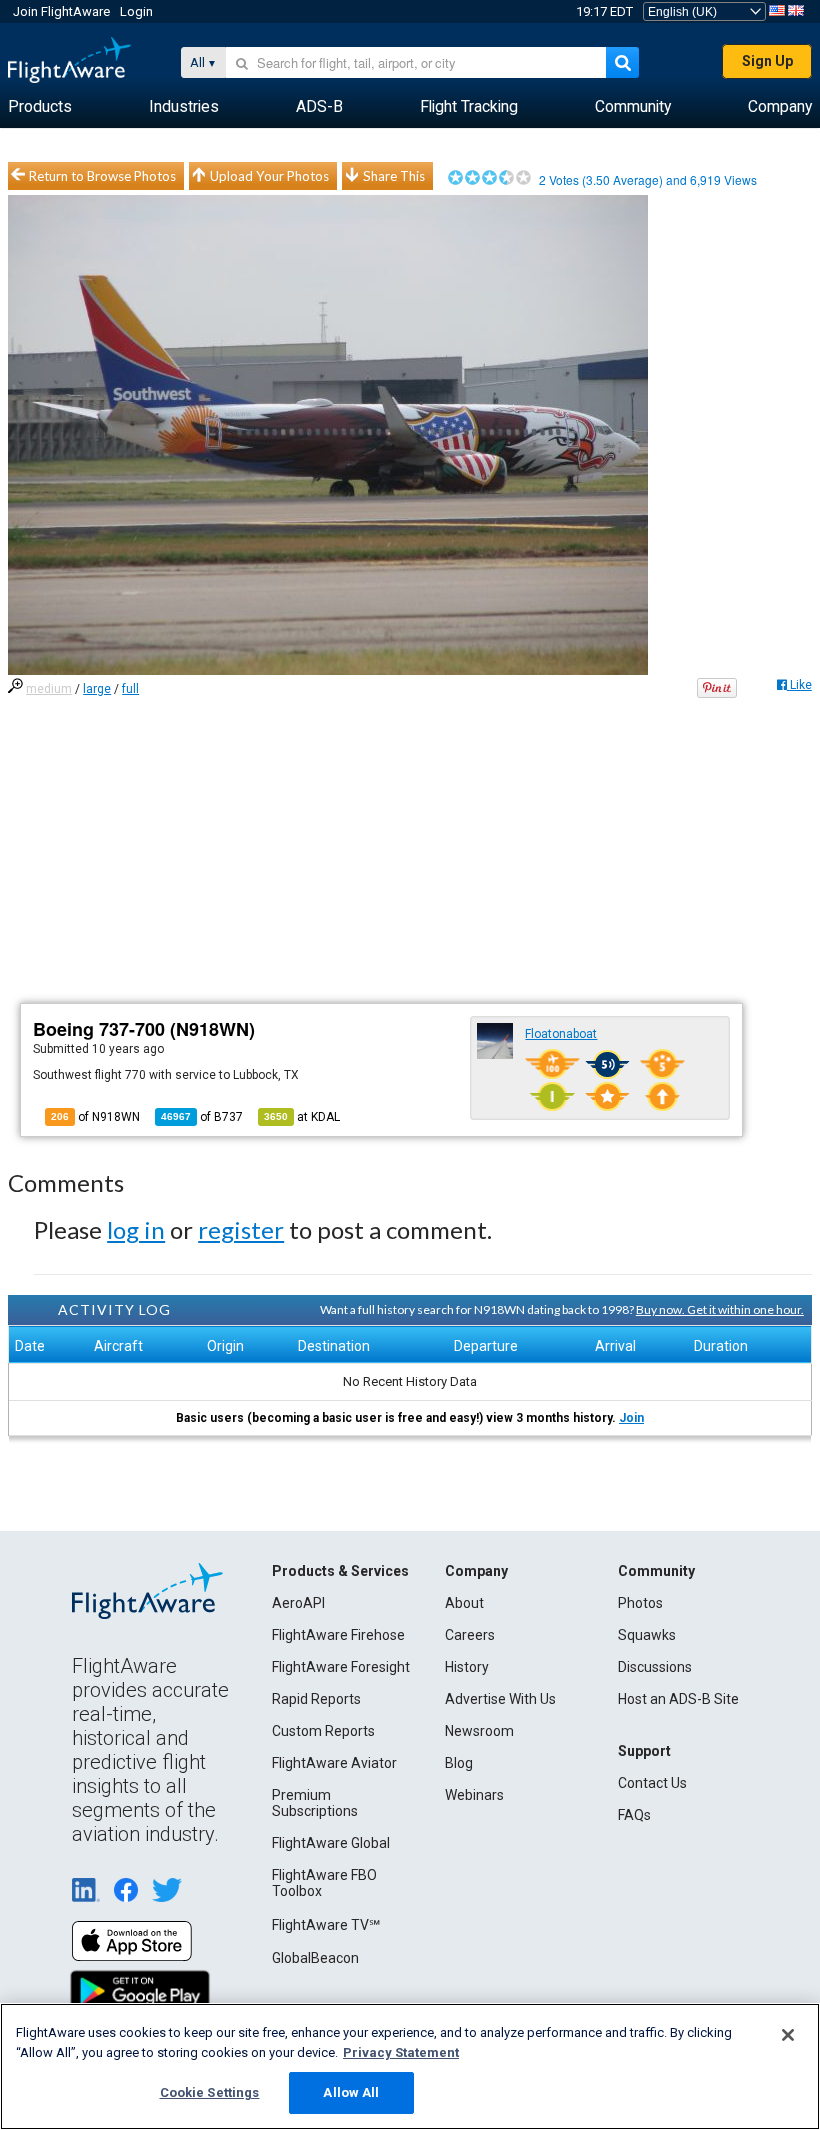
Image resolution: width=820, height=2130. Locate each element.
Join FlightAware (61, 11)
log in (136, 1229)
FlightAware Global (331, 1843)
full (130, 689)
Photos (640, 1603)
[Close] (788, 2035)
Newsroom (479, 1731)
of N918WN (95, 1117)
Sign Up (767, 61)
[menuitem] (40, 107)
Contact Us (652, 1783)
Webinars (474, 1795)
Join (631, 1418)
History (467, 1667)
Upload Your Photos (269, 176)
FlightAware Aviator (334, 1763)
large (97, 689)
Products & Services (340, 1571)
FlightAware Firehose (338, 1635)
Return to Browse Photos (102, 176)
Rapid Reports (316, 1699)
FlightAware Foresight (341, 1667)
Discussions (655, 1667)
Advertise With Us (500, 1699)
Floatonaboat (561, 1034)
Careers (470, 1635)
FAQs (634, 1815)
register (241, 1229)
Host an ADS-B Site (678, 1699)
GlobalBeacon (315, 1958)
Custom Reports (323, 1731)
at (302, 1117)
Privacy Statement (401, 2052)
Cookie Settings (210, 2092)
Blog (459, 1763)
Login (136, 11)
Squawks (647, 1635)
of (202, 1117)
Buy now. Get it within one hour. (720, 1309)
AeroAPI (298, 1603)
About (464, 1603)
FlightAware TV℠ (326, 1925)
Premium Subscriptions (315, 1803)
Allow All (351, 2092)
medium (49, 689)
